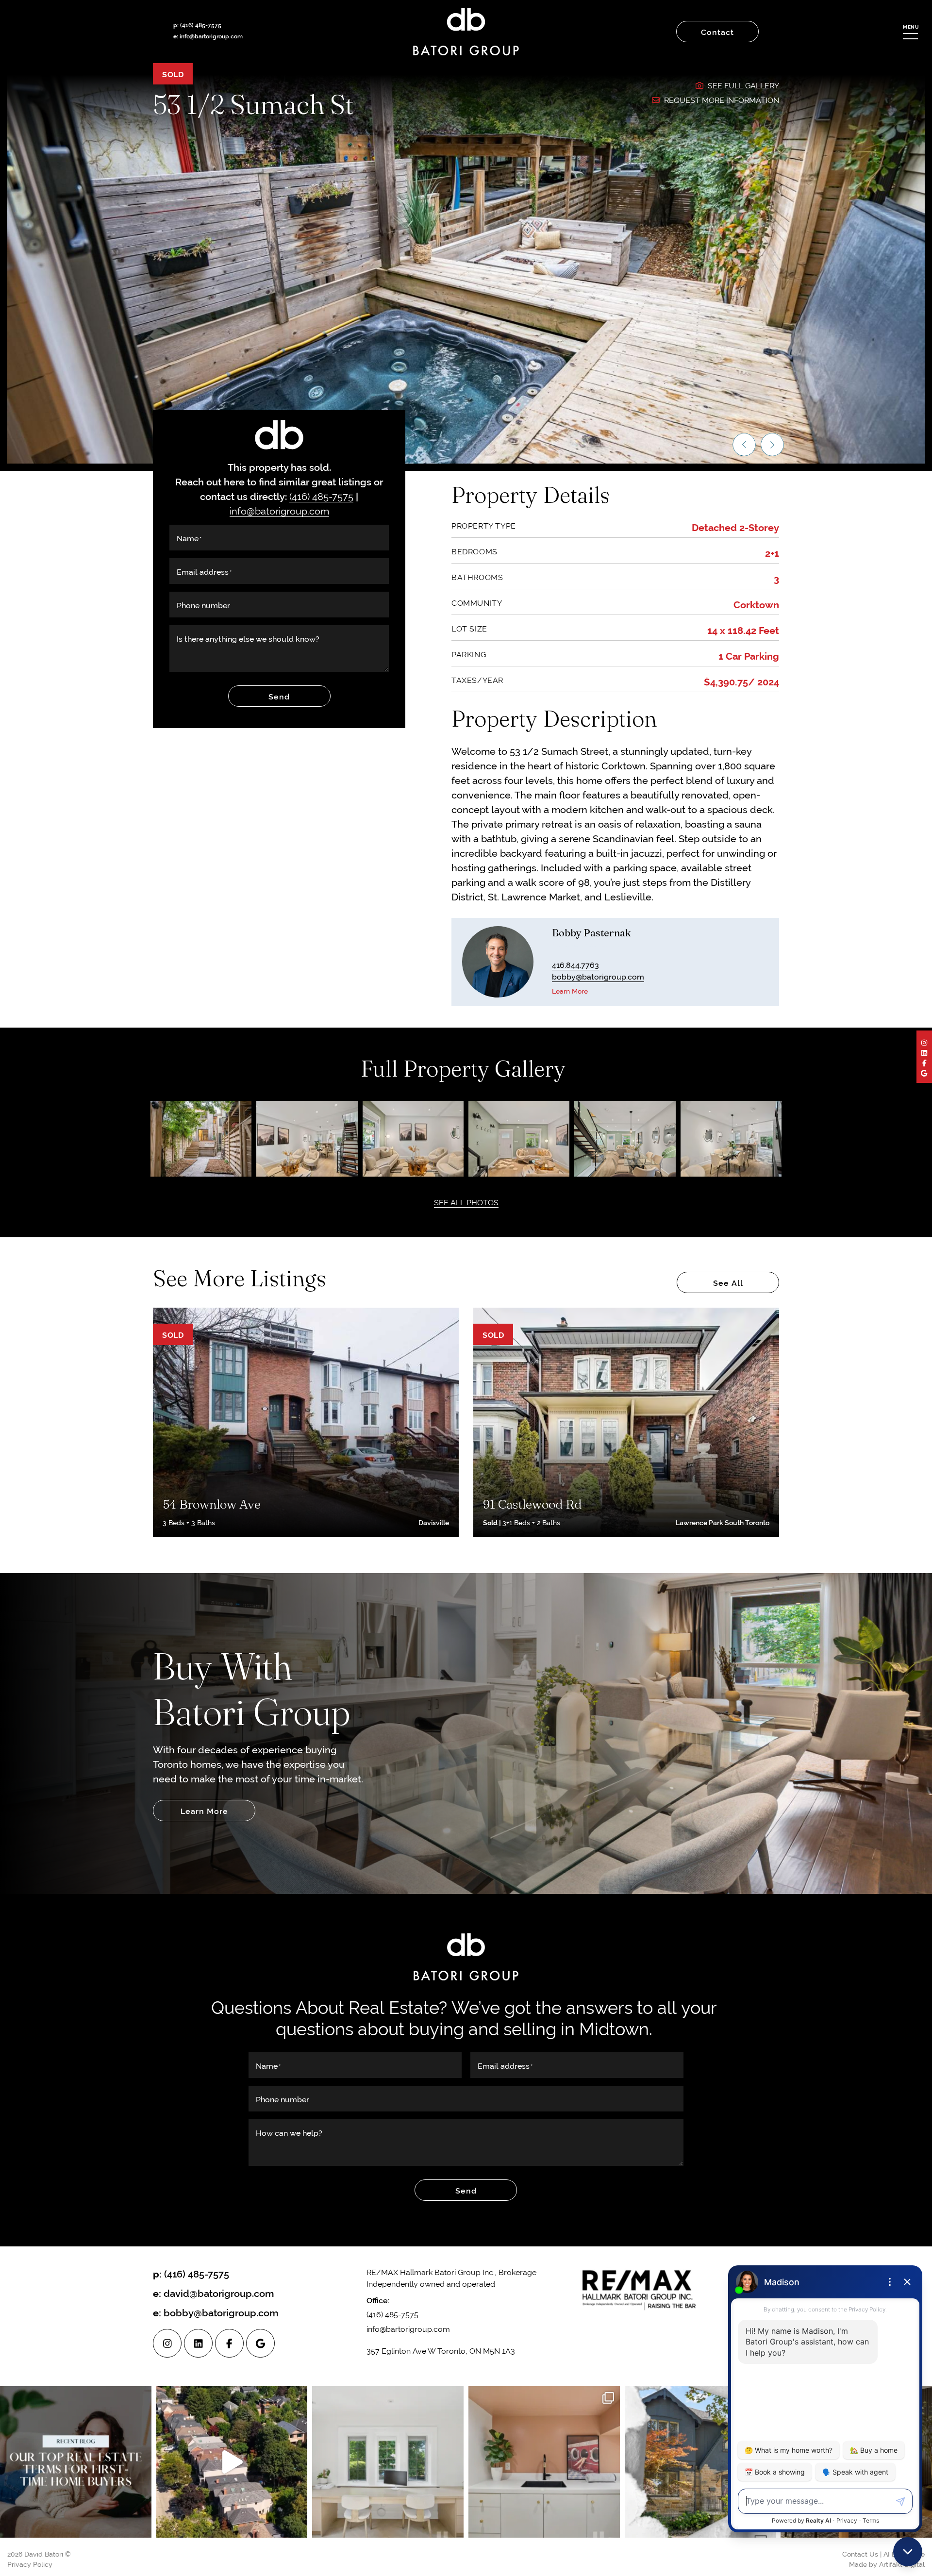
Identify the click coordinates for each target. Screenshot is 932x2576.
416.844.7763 (575, 964)
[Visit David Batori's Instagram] (924, 1042)
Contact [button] (717, 32)
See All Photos (466, 1202)
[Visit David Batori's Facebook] (924, 1062)
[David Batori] (466, 32)
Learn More (570, 990)
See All (728, 1282)
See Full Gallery (742, 85)
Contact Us (860, 2553)
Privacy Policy (30, 2564)
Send (279, 696)
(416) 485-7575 (201, 25)
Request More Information (721, 100)
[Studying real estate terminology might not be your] (76, 2462)
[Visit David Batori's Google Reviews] (924, 1072)
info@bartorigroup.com (211, 36)
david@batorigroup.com (219, 2293)
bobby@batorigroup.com (598, 976)
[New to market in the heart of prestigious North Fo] (232, 2462)
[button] (910, 32)
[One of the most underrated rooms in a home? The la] (544, 2462)
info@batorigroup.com (279, 510)
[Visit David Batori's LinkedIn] (924, 1052)
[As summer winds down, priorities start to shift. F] (388, 2462)
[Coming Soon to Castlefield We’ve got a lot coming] (700, 2462)
